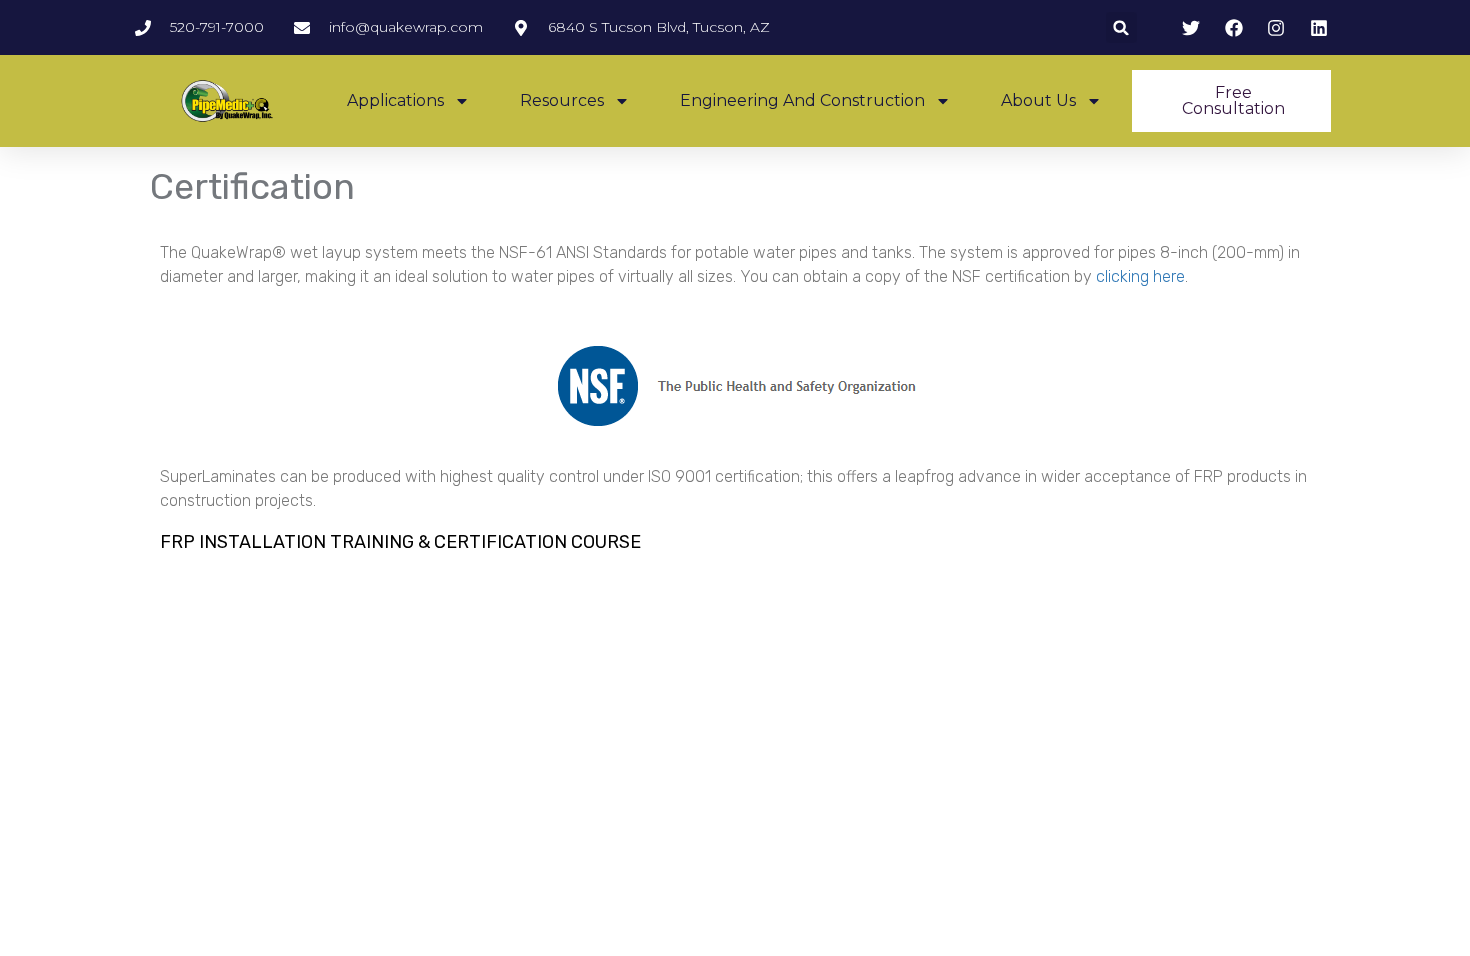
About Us (1038, 100)
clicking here (1140, 276)
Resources (562, 100)
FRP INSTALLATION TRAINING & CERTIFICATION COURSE (400, 542)
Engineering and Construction (802, 100)
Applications (395, 100)
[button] (1121, 27)
